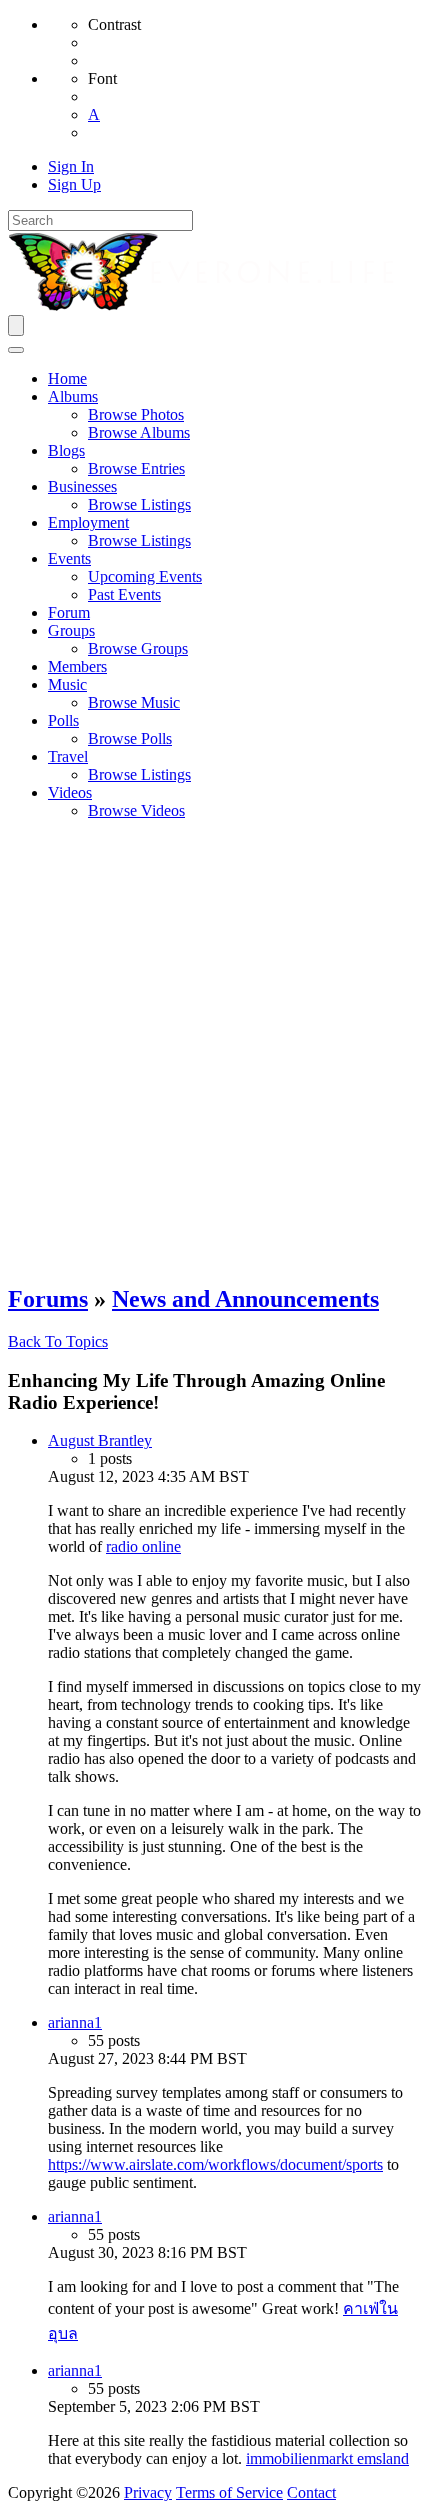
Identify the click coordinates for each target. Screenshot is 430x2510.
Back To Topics (58, 1341)
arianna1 (75, 2022)
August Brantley (100, 1440)
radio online (143, 1546)
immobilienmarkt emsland (327, 2458)
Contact (311, 2492)
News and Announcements (245, 1299)
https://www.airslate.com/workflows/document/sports (215, 2164)
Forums (48, 1299)
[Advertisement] (215, 1051)
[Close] (16, 350)
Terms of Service (229, 2492)
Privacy (148, 2492)
